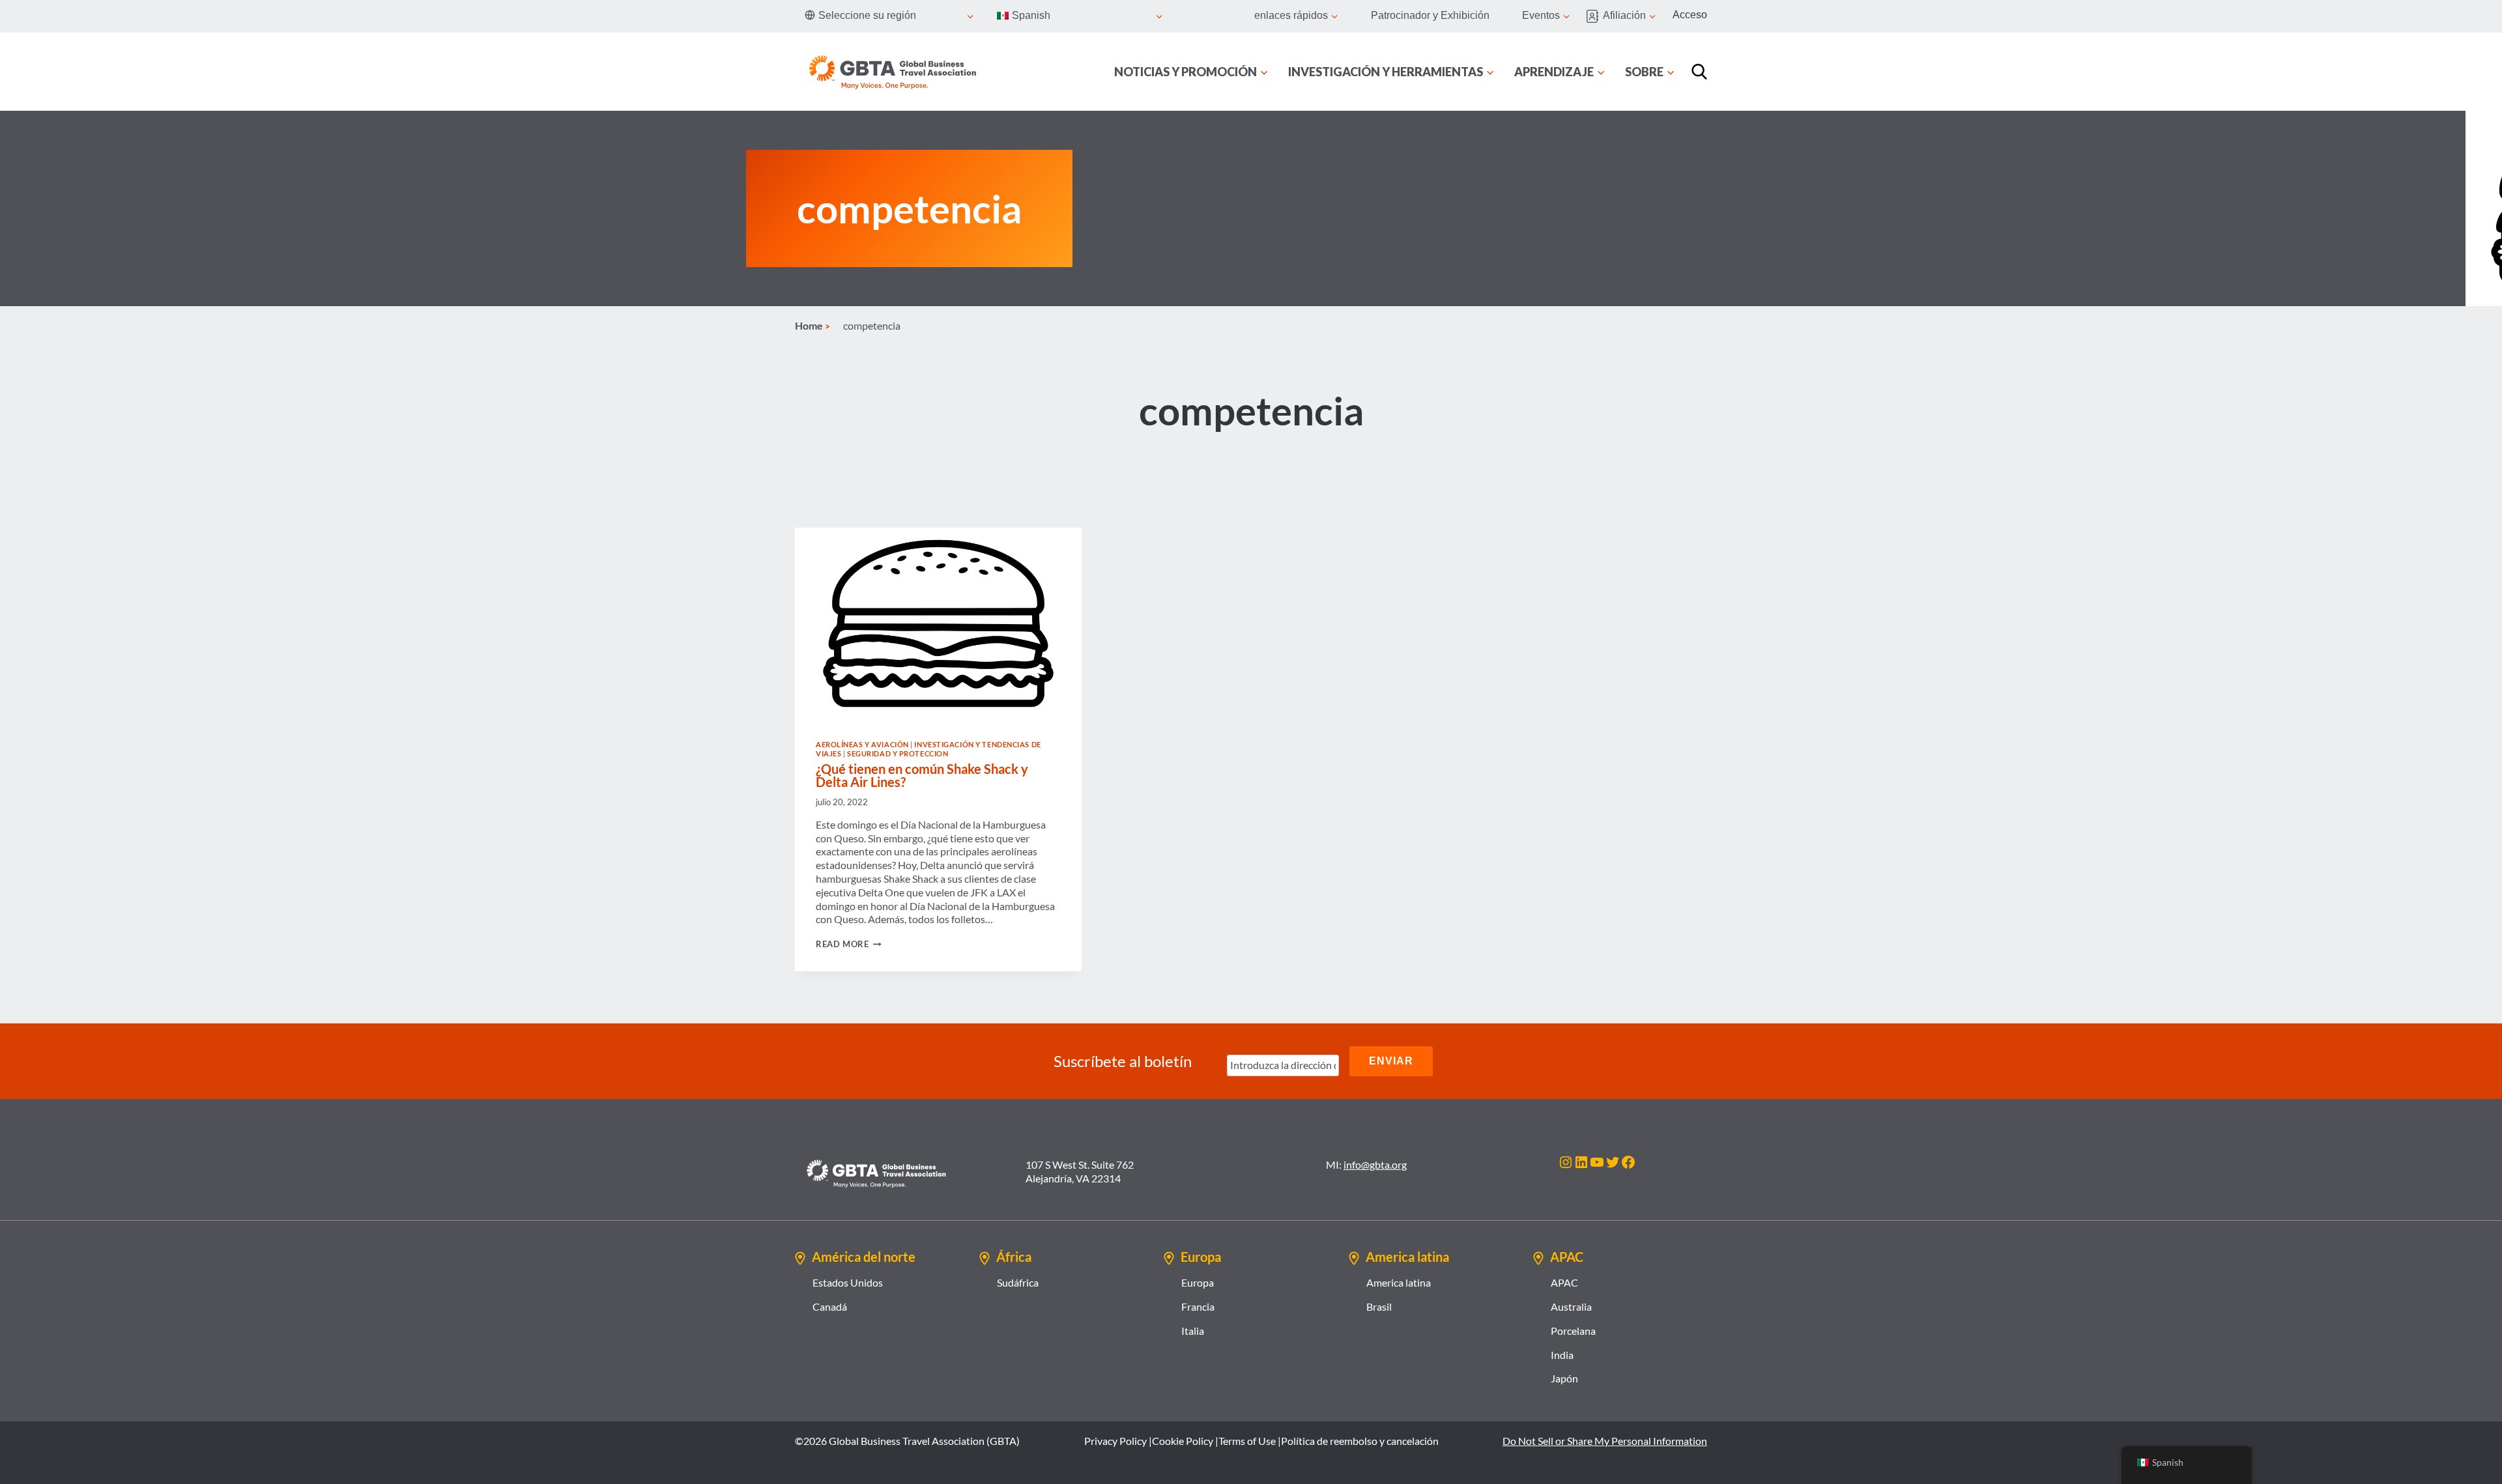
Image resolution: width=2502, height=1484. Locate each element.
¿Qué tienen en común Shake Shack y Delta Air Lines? (922, 775)
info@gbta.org (1375, 1164)
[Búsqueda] (1699, 72)
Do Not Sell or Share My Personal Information (1605, 1441)
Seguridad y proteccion (898, 753)
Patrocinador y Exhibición (1430, 15)
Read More (849, 944)
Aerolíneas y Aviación (862, 744)
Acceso (1690, 15)
